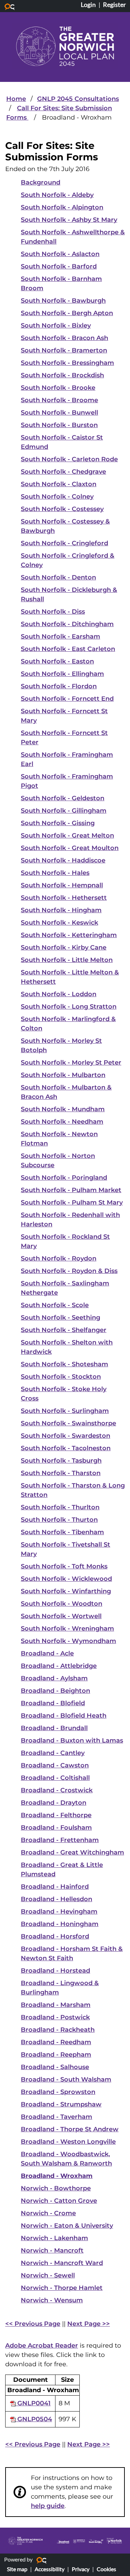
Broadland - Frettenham (60, 1840)
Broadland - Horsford (55, 1936)
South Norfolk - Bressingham (67, 363)
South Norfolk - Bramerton (64, 350)
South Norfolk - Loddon (59, 994)
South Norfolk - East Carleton (68, 649)
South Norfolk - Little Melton (67, 960)
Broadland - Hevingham (59, 1912)
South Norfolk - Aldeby (57, 195)
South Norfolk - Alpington (62, 207)
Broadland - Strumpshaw (61, 2104)
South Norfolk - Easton (57, 661)
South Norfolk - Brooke (58, 388)
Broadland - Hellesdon (57, 1899)
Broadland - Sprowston (58, 2092)
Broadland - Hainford (55, 1887)
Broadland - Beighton (55, 1691)
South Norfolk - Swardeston (66, 1436)
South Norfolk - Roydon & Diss (69, 1271)
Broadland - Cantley (53, 1753)
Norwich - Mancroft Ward (62, 2263)
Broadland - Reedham (56, 2042)
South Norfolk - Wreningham (67, 1629)
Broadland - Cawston (55, 1765)
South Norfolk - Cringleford (64, 543)
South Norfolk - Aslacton (60, 254)
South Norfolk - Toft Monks (64, 1566)
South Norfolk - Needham (62, 1122)
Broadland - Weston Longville (68, 2142)
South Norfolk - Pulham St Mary (72, 1202)
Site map (17, 2569)
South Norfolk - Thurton (59, 1520)
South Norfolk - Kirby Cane (64, 947)
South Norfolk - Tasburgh (61, 1461)
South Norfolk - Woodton (62, 1604)
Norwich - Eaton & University (67, 2226)
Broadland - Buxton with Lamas (72, 1740)
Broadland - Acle (47, 1653)
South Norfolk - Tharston (61, 1473)
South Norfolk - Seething (60, 1318)
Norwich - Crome (48, 2213)
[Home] (65, 46)
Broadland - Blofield (53, 1703)
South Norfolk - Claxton (59, 484)
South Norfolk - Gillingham (64, 811)
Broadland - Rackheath (58, 2030)
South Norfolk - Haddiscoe (63, 860)
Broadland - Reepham (56, 2055)
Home (16, 99)
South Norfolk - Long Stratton (69, 1007)
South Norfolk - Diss (53, 612)
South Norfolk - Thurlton (60, 1507)
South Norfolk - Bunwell (59, 413)
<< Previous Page (33, 2324)
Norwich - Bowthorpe (56, 2188)
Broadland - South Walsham (66, 2079)
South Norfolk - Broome (59, 400)
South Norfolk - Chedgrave (63, 472)
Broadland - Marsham (56, 2005)
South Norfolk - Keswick (59, 923)
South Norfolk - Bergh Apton (67, 313)
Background (41, 182)
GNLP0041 (33, 2403)
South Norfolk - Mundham (63, 1109)
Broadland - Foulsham (56, 1828)
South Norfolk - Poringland (64, 1178)
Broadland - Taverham (57, 2117)
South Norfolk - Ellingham (62, 674)
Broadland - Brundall (54, 1728)
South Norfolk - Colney (57, 497)
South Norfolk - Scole (55, 1305)
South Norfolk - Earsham (60, 636)
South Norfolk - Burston (59, 425)
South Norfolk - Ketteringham (69, 935)
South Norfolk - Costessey (62, 509)
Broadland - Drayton (54, 1803)
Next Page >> (89, 2324)
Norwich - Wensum (52, 2300)
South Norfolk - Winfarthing (66, 1591)
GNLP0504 (34, 2419)
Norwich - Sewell (48, 2275)
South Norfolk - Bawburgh (63, 301)
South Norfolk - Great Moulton (70, 848)
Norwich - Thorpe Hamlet (62, 2288)
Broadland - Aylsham (54, 1678)
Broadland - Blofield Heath (64, 1716)
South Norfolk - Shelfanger (64, 1330)
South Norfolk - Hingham (61, 910)
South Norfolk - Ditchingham (67, 624)
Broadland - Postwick (55, 2017)
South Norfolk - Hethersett (64, 898)
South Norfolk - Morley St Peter (71, 1063)
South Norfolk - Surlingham (65, 1411)
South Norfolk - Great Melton (67, 836)
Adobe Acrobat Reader (42, 2346)
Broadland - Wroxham (57, 2176)
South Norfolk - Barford (59, 266)
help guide (48, 2506)
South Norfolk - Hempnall (62, 885)
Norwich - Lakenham (54, 2238)
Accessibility (50, 2569)
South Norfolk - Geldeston (63, 798)
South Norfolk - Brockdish (62, 375)
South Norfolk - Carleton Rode (69, 459)
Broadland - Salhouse (55, 2067)
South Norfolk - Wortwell (61, 1616)
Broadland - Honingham (60, 1924)
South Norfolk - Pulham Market (71, 1190)
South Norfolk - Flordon (59, 686)
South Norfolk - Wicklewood (66, 1579)
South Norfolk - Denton (58, 577)
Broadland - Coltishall (55, 1778)
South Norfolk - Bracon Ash (64, 338)
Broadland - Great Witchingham (72, 1852)
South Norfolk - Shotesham (64, 1364)
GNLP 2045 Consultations (78, 99)
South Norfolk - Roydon (59, 1258)
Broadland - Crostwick (57, 1790)
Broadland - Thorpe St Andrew (70, 2129)
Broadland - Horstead (55, 1971)
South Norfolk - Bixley (56, 325)
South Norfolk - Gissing (58, 823)
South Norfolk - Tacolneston (66, 1448)
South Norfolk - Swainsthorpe (68, 1423)
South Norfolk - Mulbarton (63, 1075)
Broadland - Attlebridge (59, 1666)
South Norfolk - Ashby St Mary (69, 220)
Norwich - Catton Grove (59, 2201)
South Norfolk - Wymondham (68, 1641)
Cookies (106, 2569)
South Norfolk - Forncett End (67, 699)
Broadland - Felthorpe (56, 1815)
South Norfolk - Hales (55, 873)
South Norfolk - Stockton (61, 1377)
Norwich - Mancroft (52, 2251)
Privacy (81, 2569)
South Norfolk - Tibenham (62, 1532)
